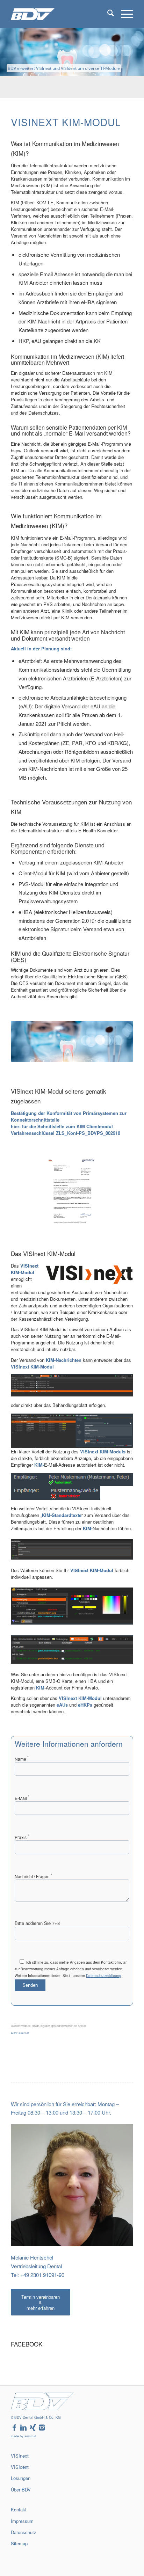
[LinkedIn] (23, 2428)
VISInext (20, 2456)
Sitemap (19, 2543)
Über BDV (21, 2490)
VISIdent (20, 2467)
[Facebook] (14, 2428)
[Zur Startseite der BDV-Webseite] (42, 2408)
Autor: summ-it (20, 2033)
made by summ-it (24, 2436)
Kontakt (19, 2509)
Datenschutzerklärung (104, 1976)
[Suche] (107, 14)
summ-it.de (18, 2555)
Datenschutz (24, 2532)
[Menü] (124, 14)
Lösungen (21, 2478)
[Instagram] (42, 2428)
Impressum (22, 2521)
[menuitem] (107, 14)
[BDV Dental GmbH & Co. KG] (60, 14)
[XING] (33, 2428)
